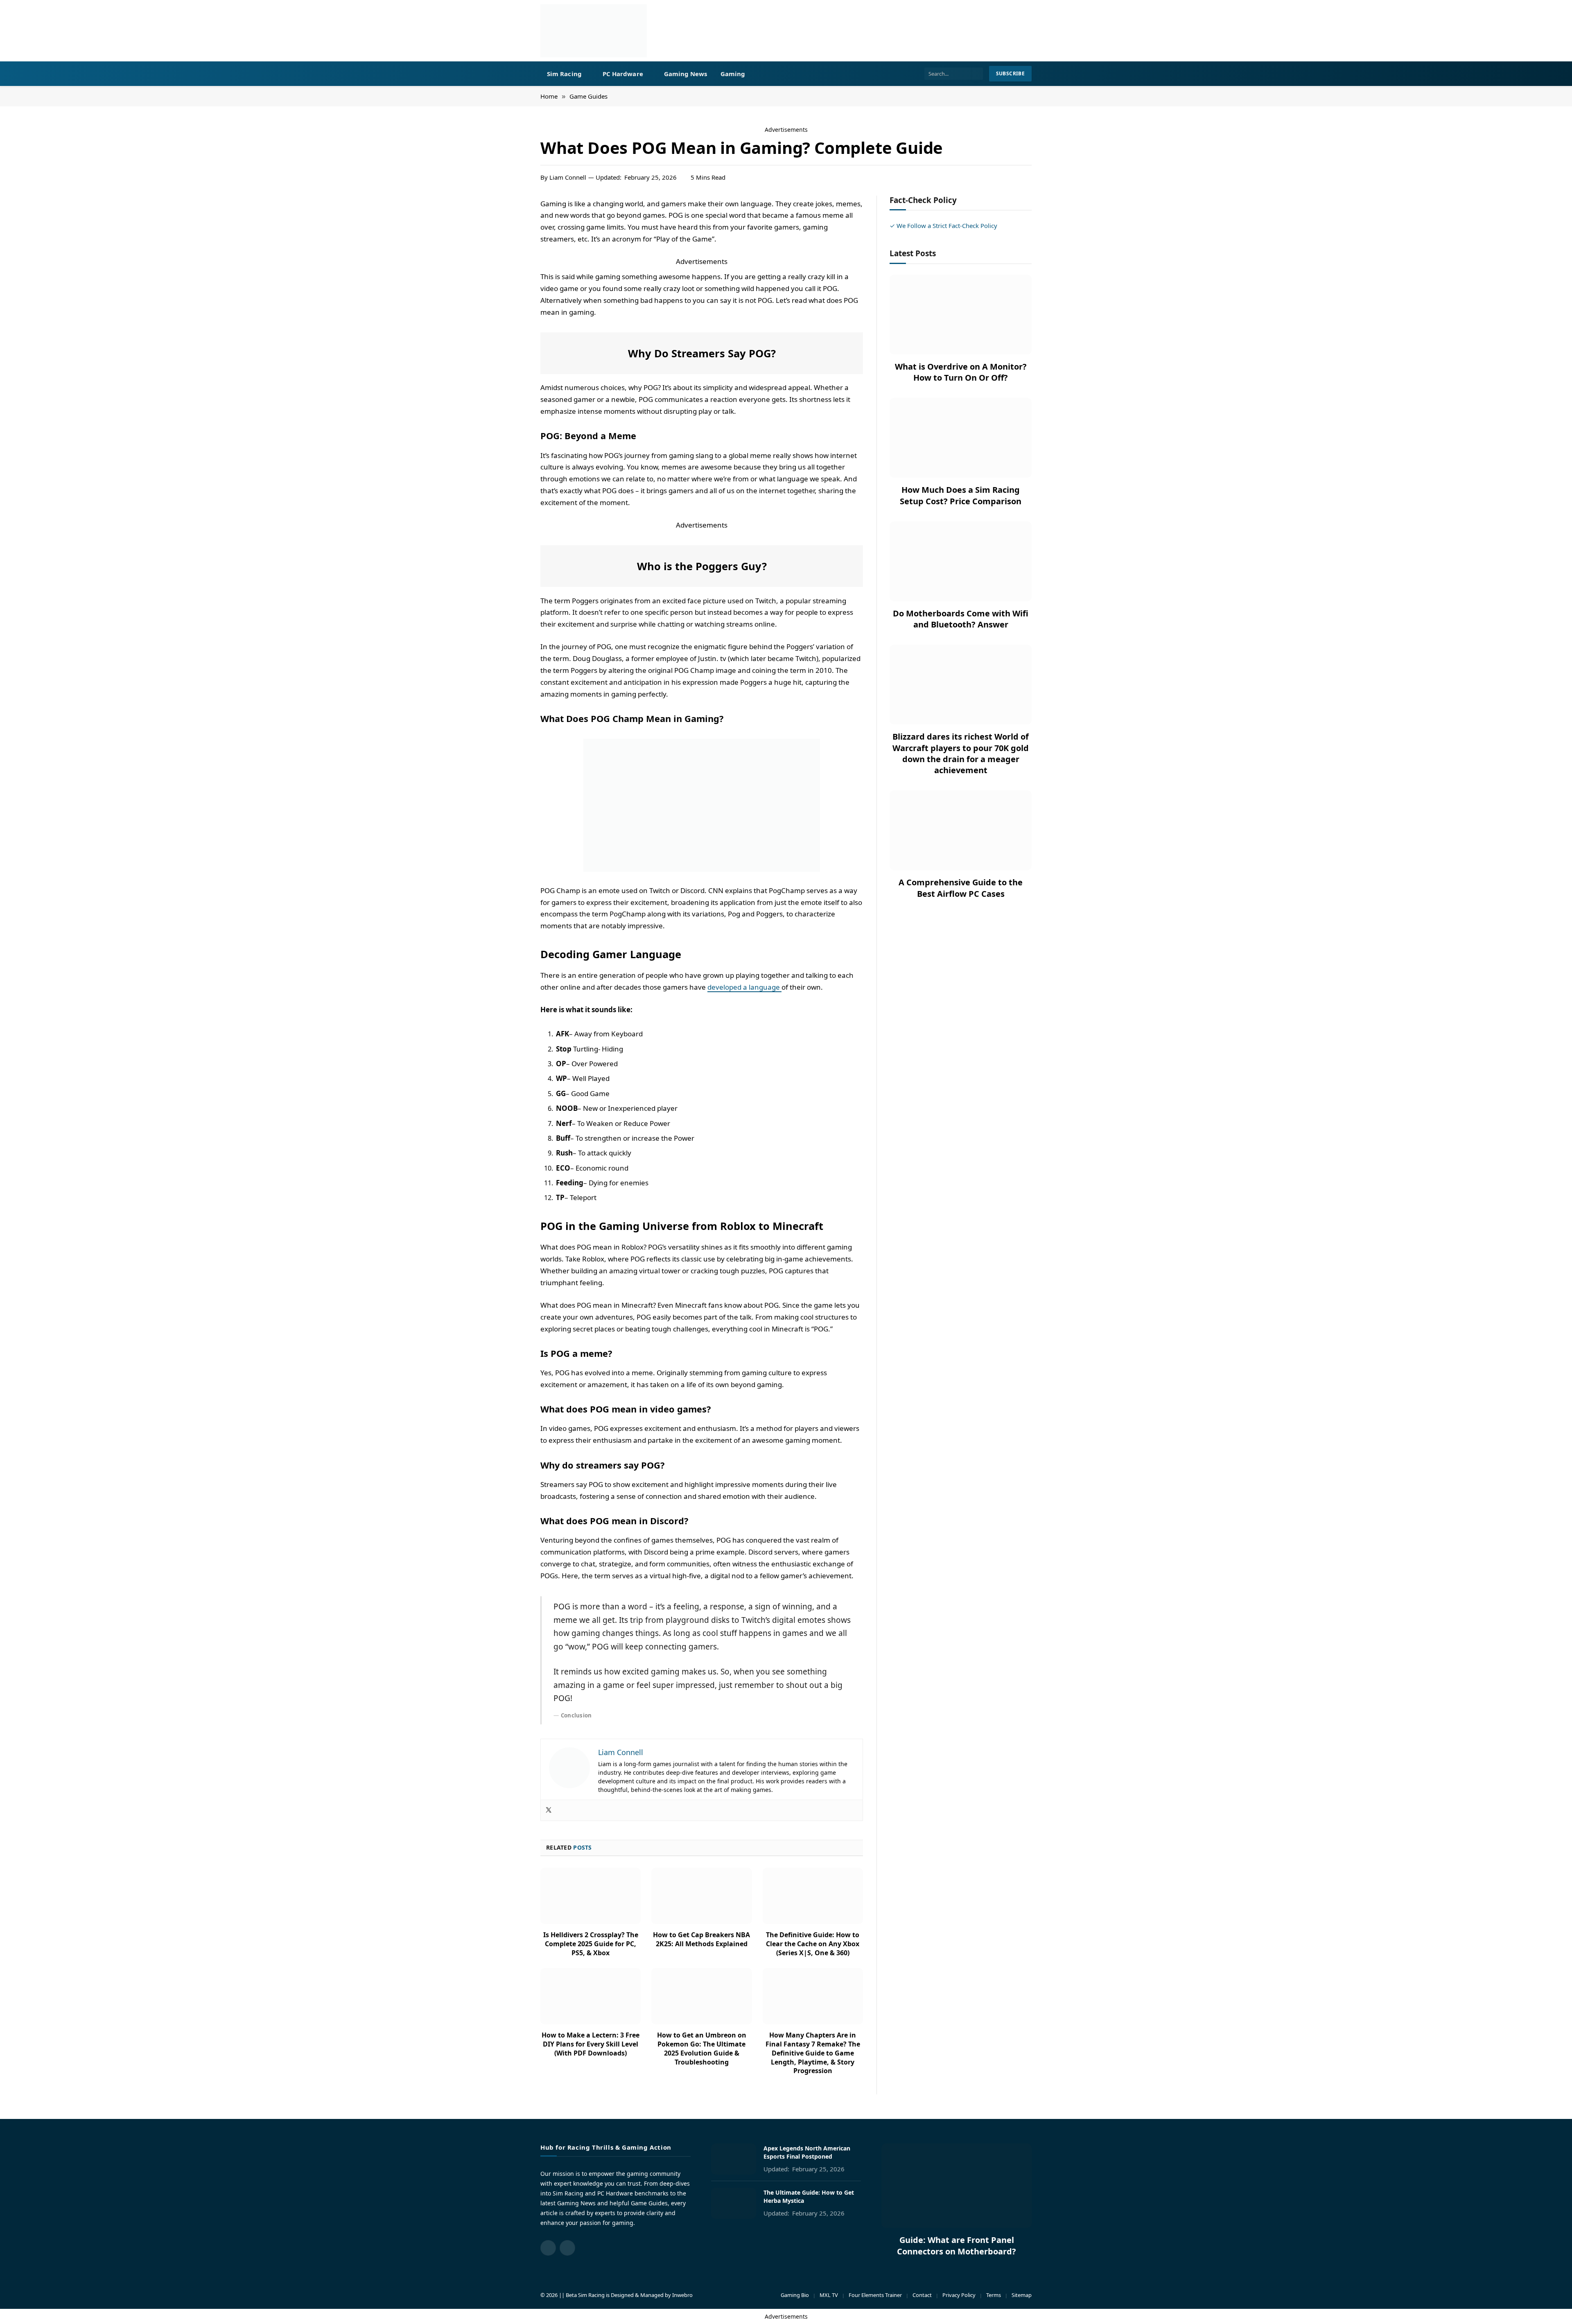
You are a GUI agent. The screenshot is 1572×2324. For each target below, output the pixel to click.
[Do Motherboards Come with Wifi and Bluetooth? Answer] (961, 561)
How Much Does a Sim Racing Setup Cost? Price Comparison (961, 495)
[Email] (512, 304)
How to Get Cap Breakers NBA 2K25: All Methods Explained (701, 1939)
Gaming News (686, 74)
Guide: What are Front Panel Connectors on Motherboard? (957, 2245)
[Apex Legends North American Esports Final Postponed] (734, 2159)
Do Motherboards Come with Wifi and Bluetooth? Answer (961, 619)
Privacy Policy (959, 2295)
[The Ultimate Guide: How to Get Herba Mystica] (734, 2203)
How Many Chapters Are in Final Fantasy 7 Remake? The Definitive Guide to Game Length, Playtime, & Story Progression (813, 2053)
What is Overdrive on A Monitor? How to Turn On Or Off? (961, 372)
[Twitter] (512, 245)
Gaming (733, 74)
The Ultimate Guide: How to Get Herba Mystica (809, 2197)
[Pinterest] (512, 264)
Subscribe (1010, 73)
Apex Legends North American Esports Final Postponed (807, 2152)
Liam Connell (568, 177)
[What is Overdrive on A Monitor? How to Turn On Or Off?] (961, 315)
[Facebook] (512, 225)
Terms (994, 2295)
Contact (922, 2295)
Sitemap (1022, 2295)
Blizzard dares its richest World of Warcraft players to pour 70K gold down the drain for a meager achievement (961, 753)
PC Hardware (623, 74)
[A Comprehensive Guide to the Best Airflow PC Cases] (961, 830)
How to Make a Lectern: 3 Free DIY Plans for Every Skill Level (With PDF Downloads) (591, 2044)
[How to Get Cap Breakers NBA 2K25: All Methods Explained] (701, 1896)
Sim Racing (564, 74)
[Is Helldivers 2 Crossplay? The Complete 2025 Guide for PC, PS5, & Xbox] (591, 1896)
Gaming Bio (795, 2295)
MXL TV (829, 2295)
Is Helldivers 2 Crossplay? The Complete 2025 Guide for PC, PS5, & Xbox (591, 1944)
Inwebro (682, 2295)
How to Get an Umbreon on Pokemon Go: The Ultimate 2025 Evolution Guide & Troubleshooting (702, 2049)
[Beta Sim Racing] (594, 31)
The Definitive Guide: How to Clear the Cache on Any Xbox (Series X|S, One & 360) (813, 1944)
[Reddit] (512, 284)
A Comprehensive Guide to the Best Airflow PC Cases (961, 888)
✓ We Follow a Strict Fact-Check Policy (943, 226)
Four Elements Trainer (875, 2295)
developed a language (744, 987)
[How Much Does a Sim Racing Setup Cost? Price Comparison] (961, 438)
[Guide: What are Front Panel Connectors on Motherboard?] (957, 2186)
